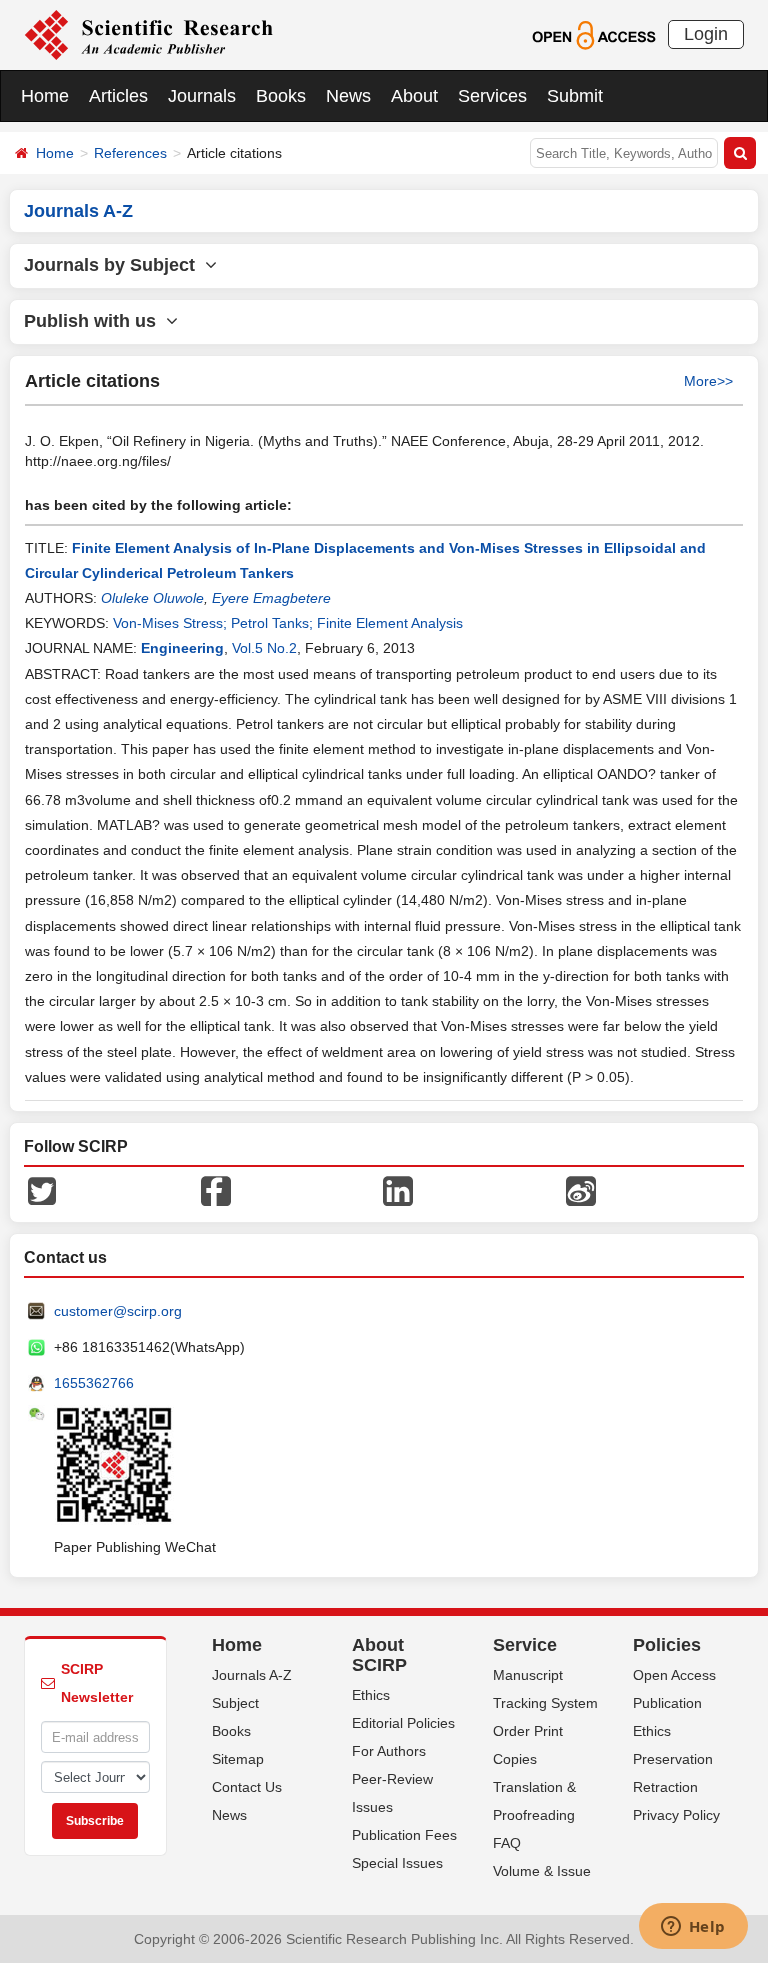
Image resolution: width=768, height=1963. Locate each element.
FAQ (507, 1843)
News (348, 96)
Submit (575, 96)
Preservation (673, 1759)
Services (492, 96)
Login (706, 34)
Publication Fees (404, 1835)
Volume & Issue (542, 1871)
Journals (202, 96)
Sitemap (238, 1759)
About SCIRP (379, 1655)
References (130, 153)
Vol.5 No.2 (264, 648)
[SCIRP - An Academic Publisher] (148, 34)
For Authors (389, 1751)
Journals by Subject (114, 265)
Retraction (665, 1787)
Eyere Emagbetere (271, 598)
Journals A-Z (252, 1675)
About (414, 96)
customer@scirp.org (118, 1311)
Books (281, 96)
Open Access (674, 1675)
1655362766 (94, 1383)
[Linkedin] (398, 1190)
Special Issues (397, 1863)
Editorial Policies (403, 1723)
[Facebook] (216, 1190)
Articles (118, 96)
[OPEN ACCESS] (593, 34)
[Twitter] (42, 1190)
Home (45, 96)
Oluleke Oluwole (152, 598)
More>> (708, 381)
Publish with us (95, 321)
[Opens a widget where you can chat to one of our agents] (693, 1928)
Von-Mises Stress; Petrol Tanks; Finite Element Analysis (288, 623)
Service (525, 1645)
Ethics (371, 1695)
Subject (235, 1703)
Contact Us (247, 1787)
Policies (667, 1645)
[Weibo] (581, 1190)
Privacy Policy (676, 1815)
